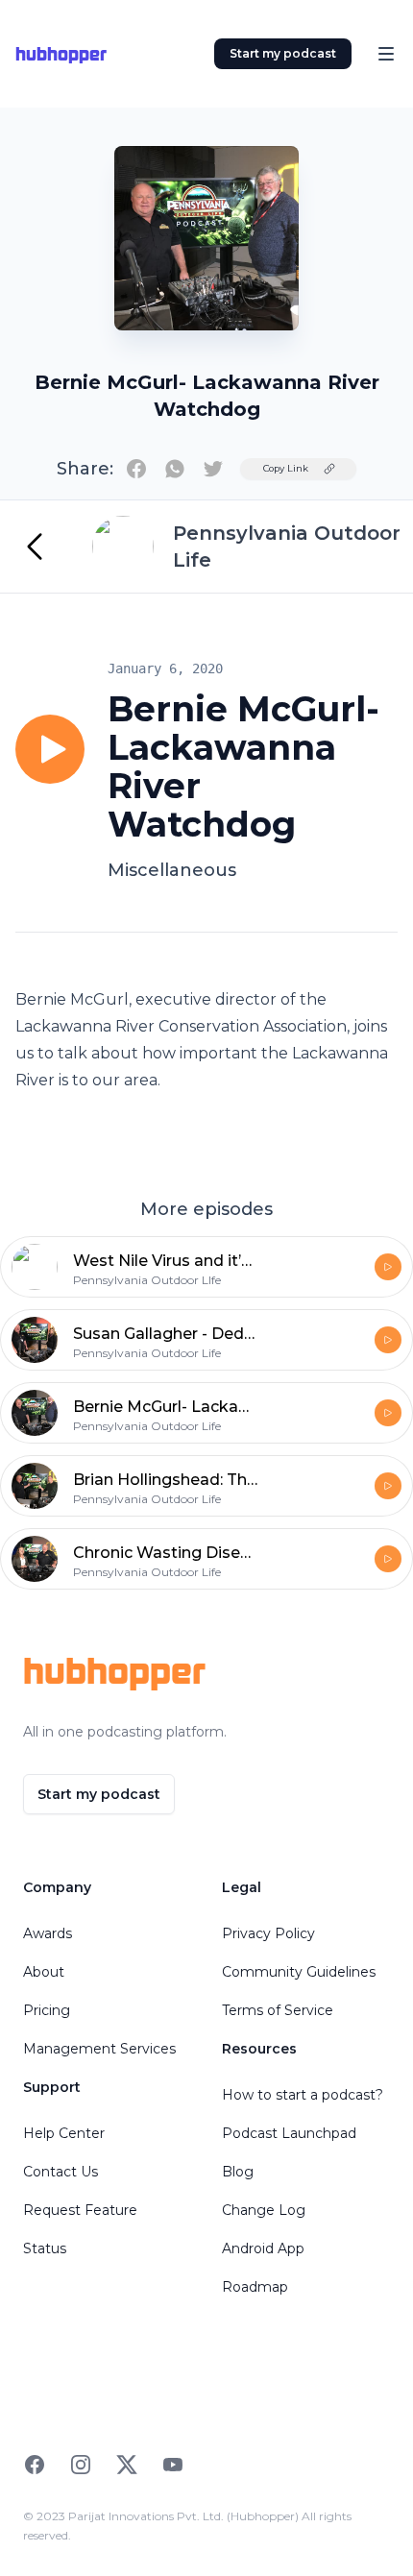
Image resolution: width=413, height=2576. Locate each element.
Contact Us (61, 2172)
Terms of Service (278, 2010)
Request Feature (80, 2210)
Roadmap (255, 2287)
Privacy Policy (268, 1933)
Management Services (99, 2049)
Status (45, 2248)
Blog (238, 2172)
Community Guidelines (299, 1972)
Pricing (47, 2010)
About (44, 1972)
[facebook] (136, 469)
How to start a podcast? (303, 2095)
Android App (263, 2248)
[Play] (50, 749)
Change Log (264, 2210)
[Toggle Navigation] (386, 54)
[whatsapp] (175, 469)
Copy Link (286, 468)
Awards (48, 1933)
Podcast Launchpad (289, 2133)
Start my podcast (283, 53)
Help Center (64, 2133)
